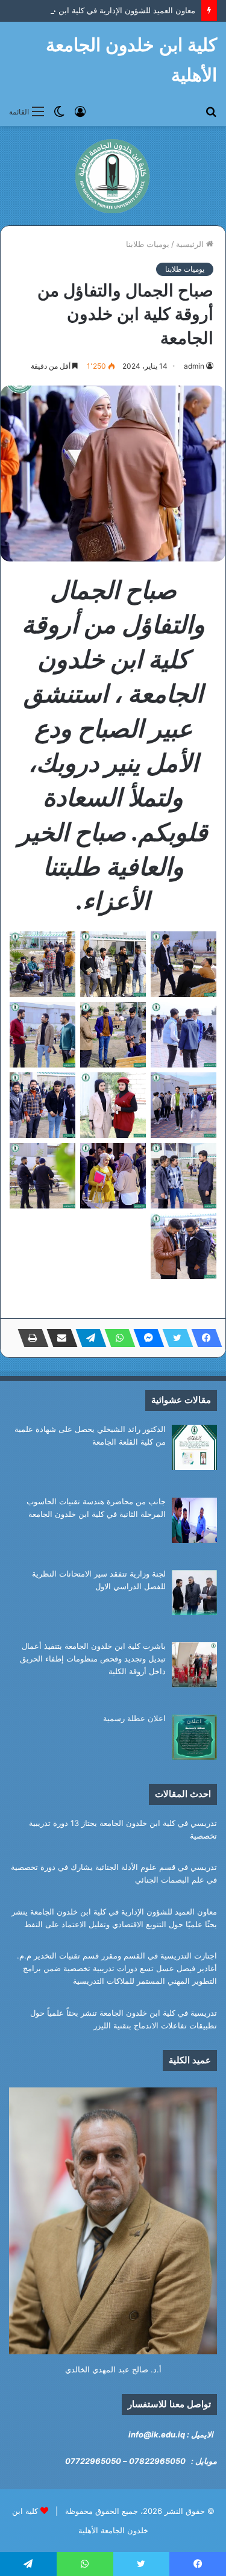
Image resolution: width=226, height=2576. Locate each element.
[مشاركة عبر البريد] (58, 1338)
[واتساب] (116, 1338)
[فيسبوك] (203, 1338)
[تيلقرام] (87, 1338)
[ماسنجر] (145, 1338)
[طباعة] (30, 1338)
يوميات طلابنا (148, 244)
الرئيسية (191, 244)
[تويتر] (174, 1338)
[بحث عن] (211, 111)
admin (194, 366)
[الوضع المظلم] (59, 111)
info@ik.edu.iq (157, 2434)
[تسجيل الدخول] (80, 111)
